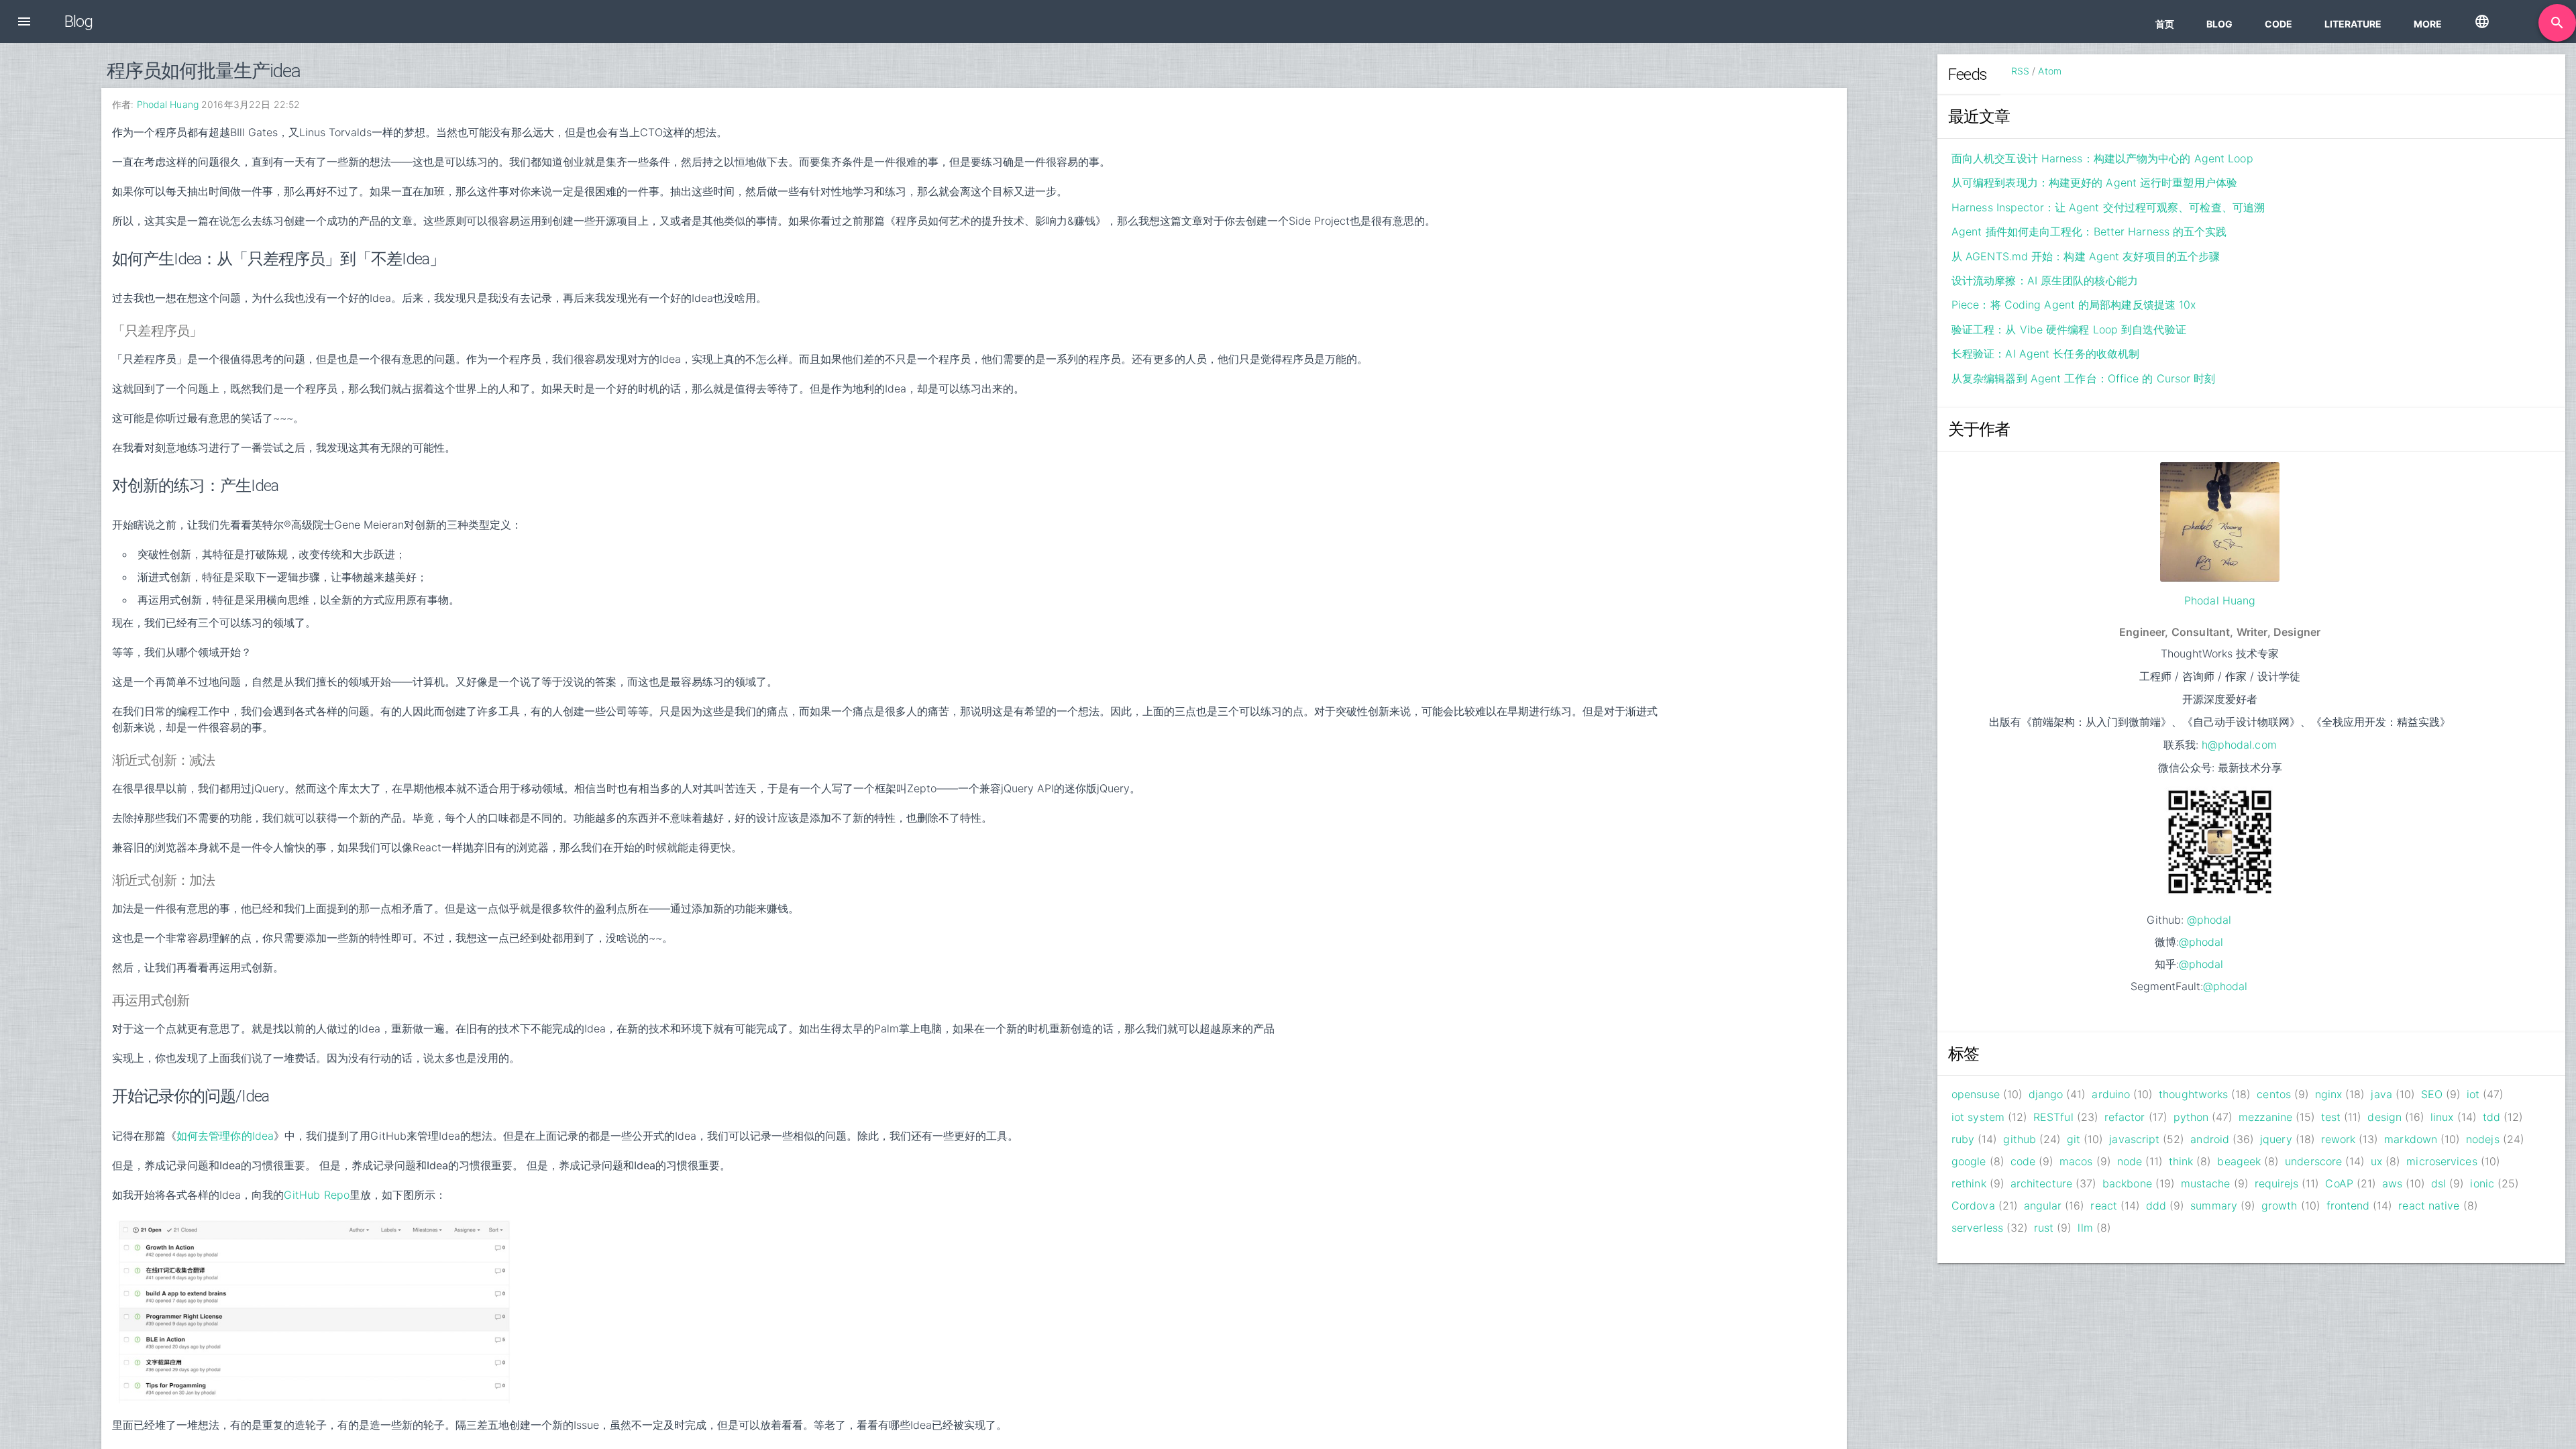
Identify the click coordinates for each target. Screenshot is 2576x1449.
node (2130, 1161)
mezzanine (2265, 1117)
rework (2339, 1139)
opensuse (1976, 1094)
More (2428, 24)
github (2020, 1139)
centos (2274, 1094)
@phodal (2209, 920)
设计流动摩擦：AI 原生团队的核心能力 (2045, 280)
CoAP (2339, 1183)
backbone (2127, 1183)
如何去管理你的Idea (225, 1136)
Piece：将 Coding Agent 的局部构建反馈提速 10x (2074, 305)
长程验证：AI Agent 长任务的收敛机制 (2045, 354)
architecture (2041, 1183)
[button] (24, 21)
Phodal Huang (168, 104)
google (1969, 1161)
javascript (2134, 1139)
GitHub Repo (317, 1195)
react (2104, 1205)
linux (2442, 1117)
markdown (2411, 1139)
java (2381, 1094)
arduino (2111, 1094)
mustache (2206, 1183)
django (2046, 1094)
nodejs (2483, 1139)
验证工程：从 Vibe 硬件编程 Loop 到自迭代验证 (2069, 329)
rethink (1969, 1183)
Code (2278, 24)
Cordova (1973, 1205)
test (2331, 1117)
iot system (1978, 1117)
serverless (1977, 1228)
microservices (2441, 1161)
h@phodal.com (2239, 745)
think (2181, 1161)
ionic (2482, 1183)
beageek (2239, 1161)
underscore (2313, 1161)
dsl (2438, 1183)
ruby (1963, 1139)
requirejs (2277, 1183)
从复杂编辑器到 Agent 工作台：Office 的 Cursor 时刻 (2084, 378)
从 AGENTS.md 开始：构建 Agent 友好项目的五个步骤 (2086, 256)
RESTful (2053, 1117)
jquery (2276, 1139)
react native (2429, 1205)
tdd (2491, 1117)
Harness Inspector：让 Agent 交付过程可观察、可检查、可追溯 (2108, 207)
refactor (2125, 1117)
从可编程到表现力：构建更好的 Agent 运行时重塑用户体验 (2094, 182)
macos (2076, 1161)
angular (2043, 1205)
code (2023, 1161)
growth (2279, 1205)
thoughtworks (2193, 1094)
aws (2392, 1183)
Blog (2219, 24)
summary (2214, 1205)
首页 (2165, 24)
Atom (2049, 71)
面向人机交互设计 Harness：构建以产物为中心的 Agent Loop (2102, 158)
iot (2473, 1094)
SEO (2432, 1094)
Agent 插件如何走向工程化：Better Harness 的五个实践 (2089, 231)
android (2210, 1139)
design (2384, 1117)
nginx (2329, 1094)
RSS (2020, 71)
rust (2044, 1228)
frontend (2348, 1205)
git (2074, 1139)
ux (2376, 1161)
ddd (2156, 1205)
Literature (2353, 24)
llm (2085, 1228)
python (2191, 1117)
